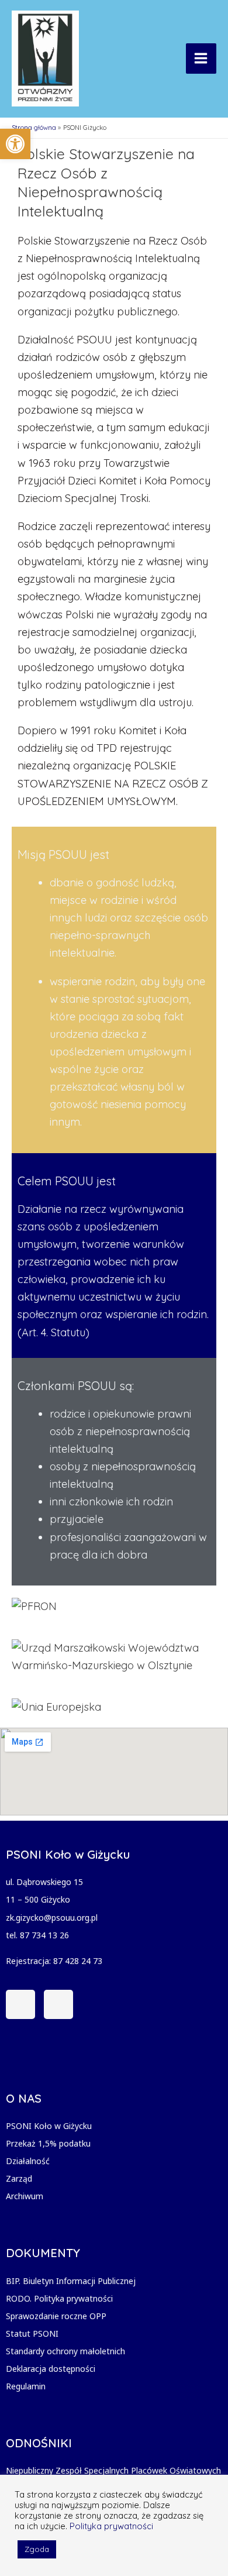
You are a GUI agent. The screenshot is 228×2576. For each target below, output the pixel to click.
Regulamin (26, 2386)
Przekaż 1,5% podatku (48, 2143)
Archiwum (25, 2196)
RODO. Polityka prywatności (59, 2298)
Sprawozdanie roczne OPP (56, 2316)
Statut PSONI (32, 2333)
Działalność (28, 2161)
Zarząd (19, 2178)
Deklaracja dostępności (51, 2369)
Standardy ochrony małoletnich (65, 2351)
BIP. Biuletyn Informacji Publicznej (71, 2281)
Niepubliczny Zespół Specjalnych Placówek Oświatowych (113, 2470)
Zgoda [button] (37, 2549)
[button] (15, 144)
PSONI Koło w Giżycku (49, 2126)
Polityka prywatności (111, 2526)
